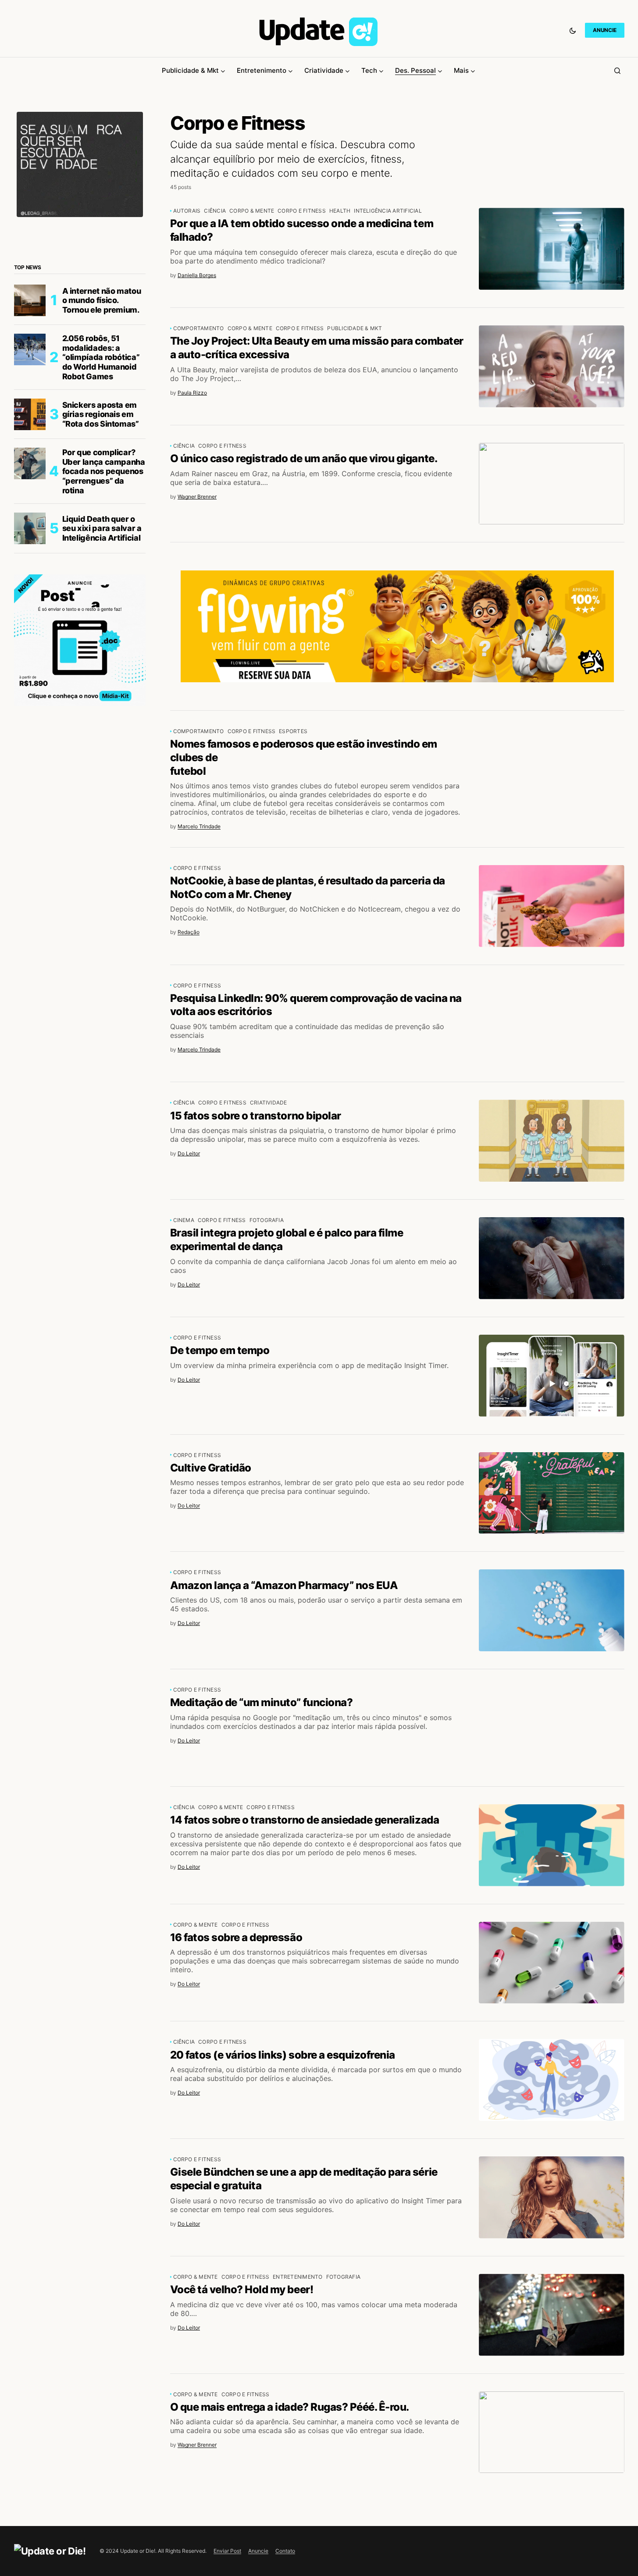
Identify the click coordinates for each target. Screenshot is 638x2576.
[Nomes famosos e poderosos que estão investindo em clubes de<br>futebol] (552, 769)
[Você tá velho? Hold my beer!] (552, 2315)
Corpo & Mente (252, 211)
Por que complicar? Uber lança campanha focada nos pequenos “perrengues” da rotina (104, 471)
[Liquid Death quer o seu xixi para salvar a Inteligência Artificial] (30, 528)
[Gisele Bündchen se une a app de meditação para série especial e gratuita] (552, 2197)
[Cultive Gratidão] (552, 1493)
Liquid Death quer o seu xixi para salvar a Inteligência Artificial (102, 528)
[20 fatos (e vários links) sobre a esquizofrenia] (552, 2080)
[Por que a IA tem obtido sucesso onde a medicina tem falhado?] (552, 249)
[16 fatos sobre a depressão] (552, 1963)
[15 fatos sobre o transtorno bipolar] (552, 1141)
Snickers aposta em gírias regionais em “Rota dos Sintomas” (101, 414)
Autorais (187, 211)
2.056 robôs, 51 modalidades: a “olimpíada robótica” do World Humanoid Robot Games (101, 357)
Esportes (293, 731)
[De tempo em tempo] (552, 1376)
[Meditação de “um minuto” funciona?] (552, 1728)
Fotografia (267, 1220)
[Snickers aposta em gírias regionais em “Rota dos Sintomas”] (30, 414)
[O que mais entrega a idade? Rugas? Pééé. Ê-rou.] (552, 2432)
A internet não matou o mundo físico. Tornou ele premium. (102, 300)
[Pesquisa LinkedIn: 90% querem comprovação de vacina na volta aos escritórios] (552, 1024)
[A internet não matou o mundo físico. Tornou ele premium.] (30, 300)
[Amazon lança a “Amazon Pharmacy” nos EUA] (552, 1610)
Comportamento (199, 328)
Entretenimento (298, 2277)
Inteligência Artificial (388, 211)
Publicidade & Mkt (355, 328)
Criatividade (269, 1103)
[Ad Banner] (397, 626)
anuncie (604, 30)
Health (340, 211)
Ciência (215, 211)
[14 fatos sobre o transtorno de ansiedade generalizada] (552, 1845)
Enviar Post (227, 2551)
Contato (285, 2551)
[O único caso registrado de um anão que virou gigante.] (552, 484)
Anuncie (258, 2551)
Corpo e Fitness (302, 211)
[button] (573, 30)
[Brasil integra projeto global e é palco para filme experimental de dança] (552, 1258)
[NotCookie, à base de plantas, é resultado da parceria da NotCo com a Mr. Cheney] (552, 906)
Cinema (184, 1220)
